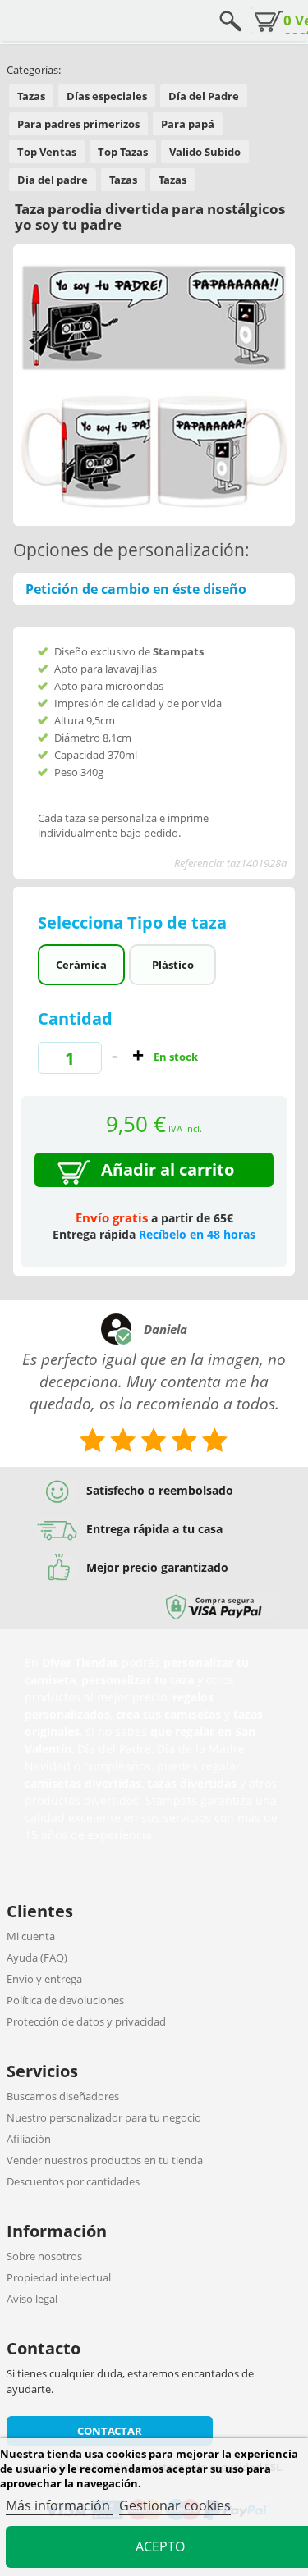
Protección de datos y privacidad (86, 2021)
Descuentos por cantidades (73, 2181)
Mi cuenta (31, 1936)
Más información (60, 2505)
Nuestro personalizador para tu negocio (104, 2117)
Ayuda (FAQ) (37, 1957)
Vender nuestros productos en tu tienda (105, 2160)
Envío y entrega (44, 1979)
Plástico (173, 965)
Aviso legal (32, 2299)
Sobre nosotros (44, 2256)
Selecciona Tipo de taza (134, 923)
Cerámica (81, 965)
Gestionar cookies (175, 2505)
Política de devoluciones (65, 2000)
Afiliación (29, 2139)
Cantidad (75, 1019)
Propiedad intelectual (59, 2277)
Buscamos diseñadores (63, 2096)
